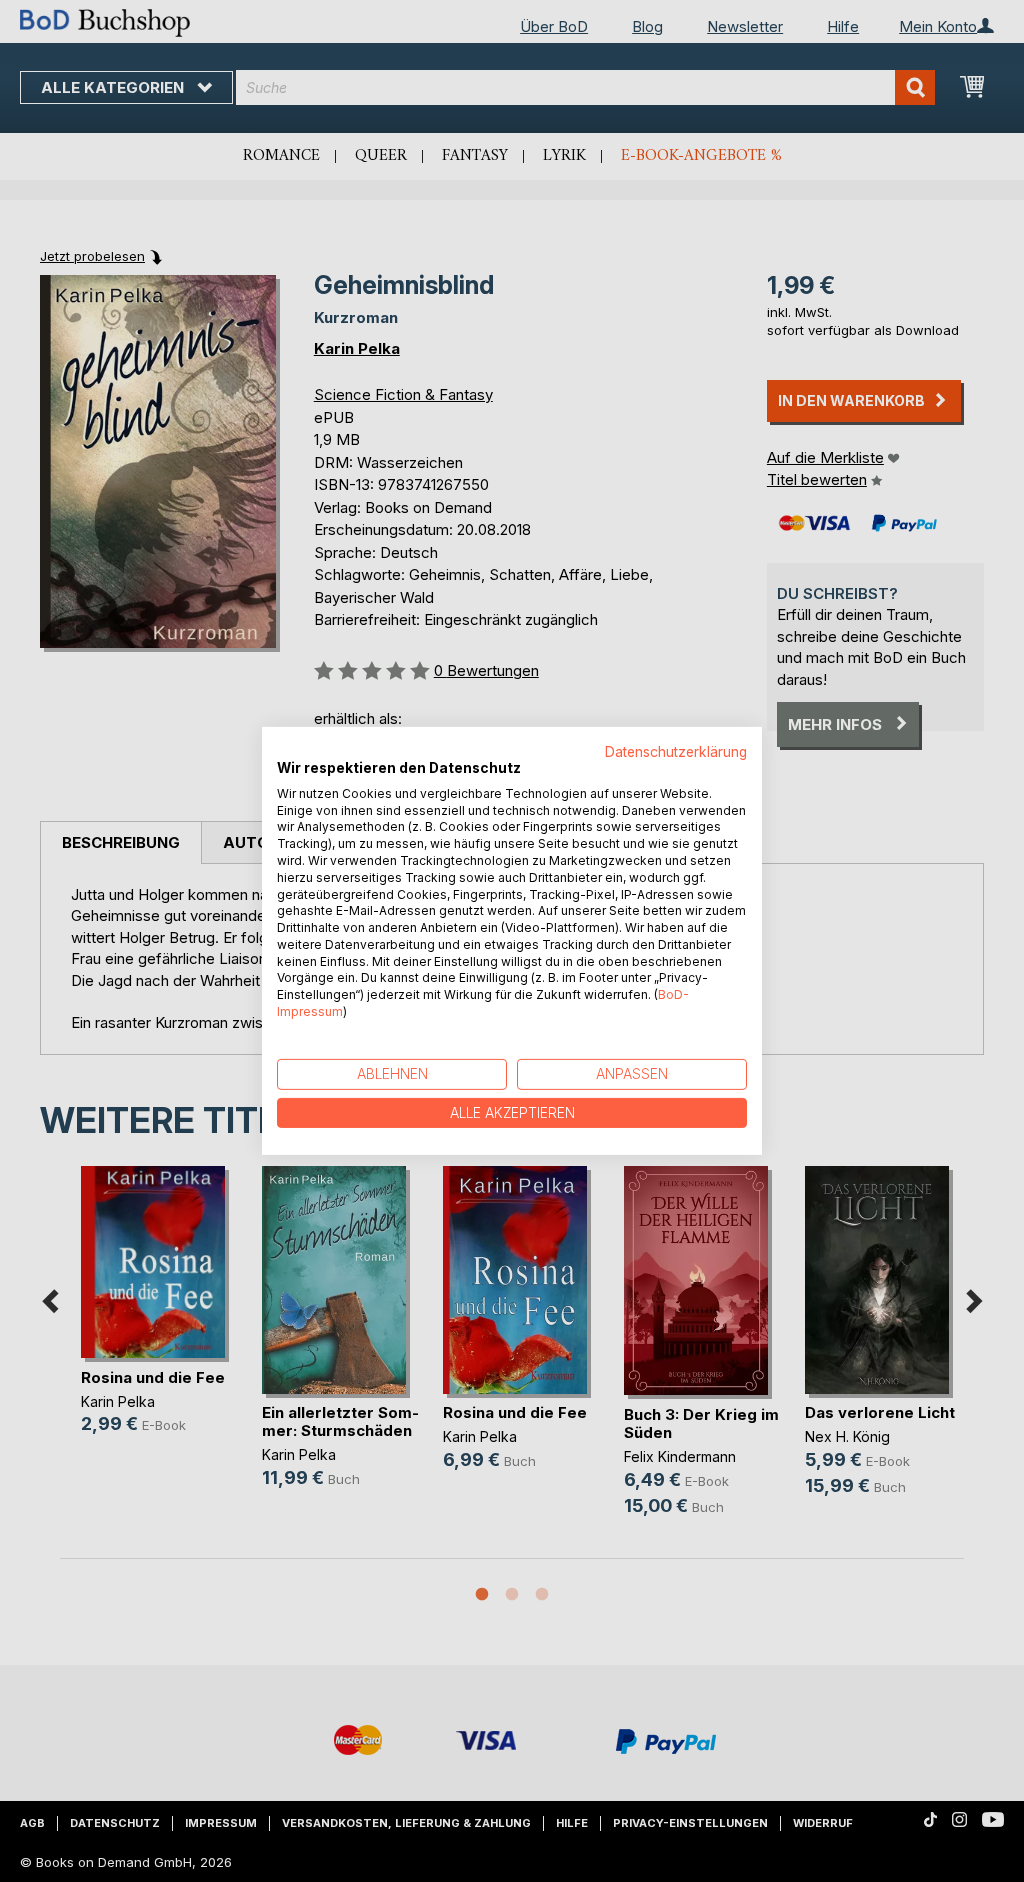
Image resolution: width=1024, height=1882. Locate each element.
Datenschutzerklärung (676, 752)
